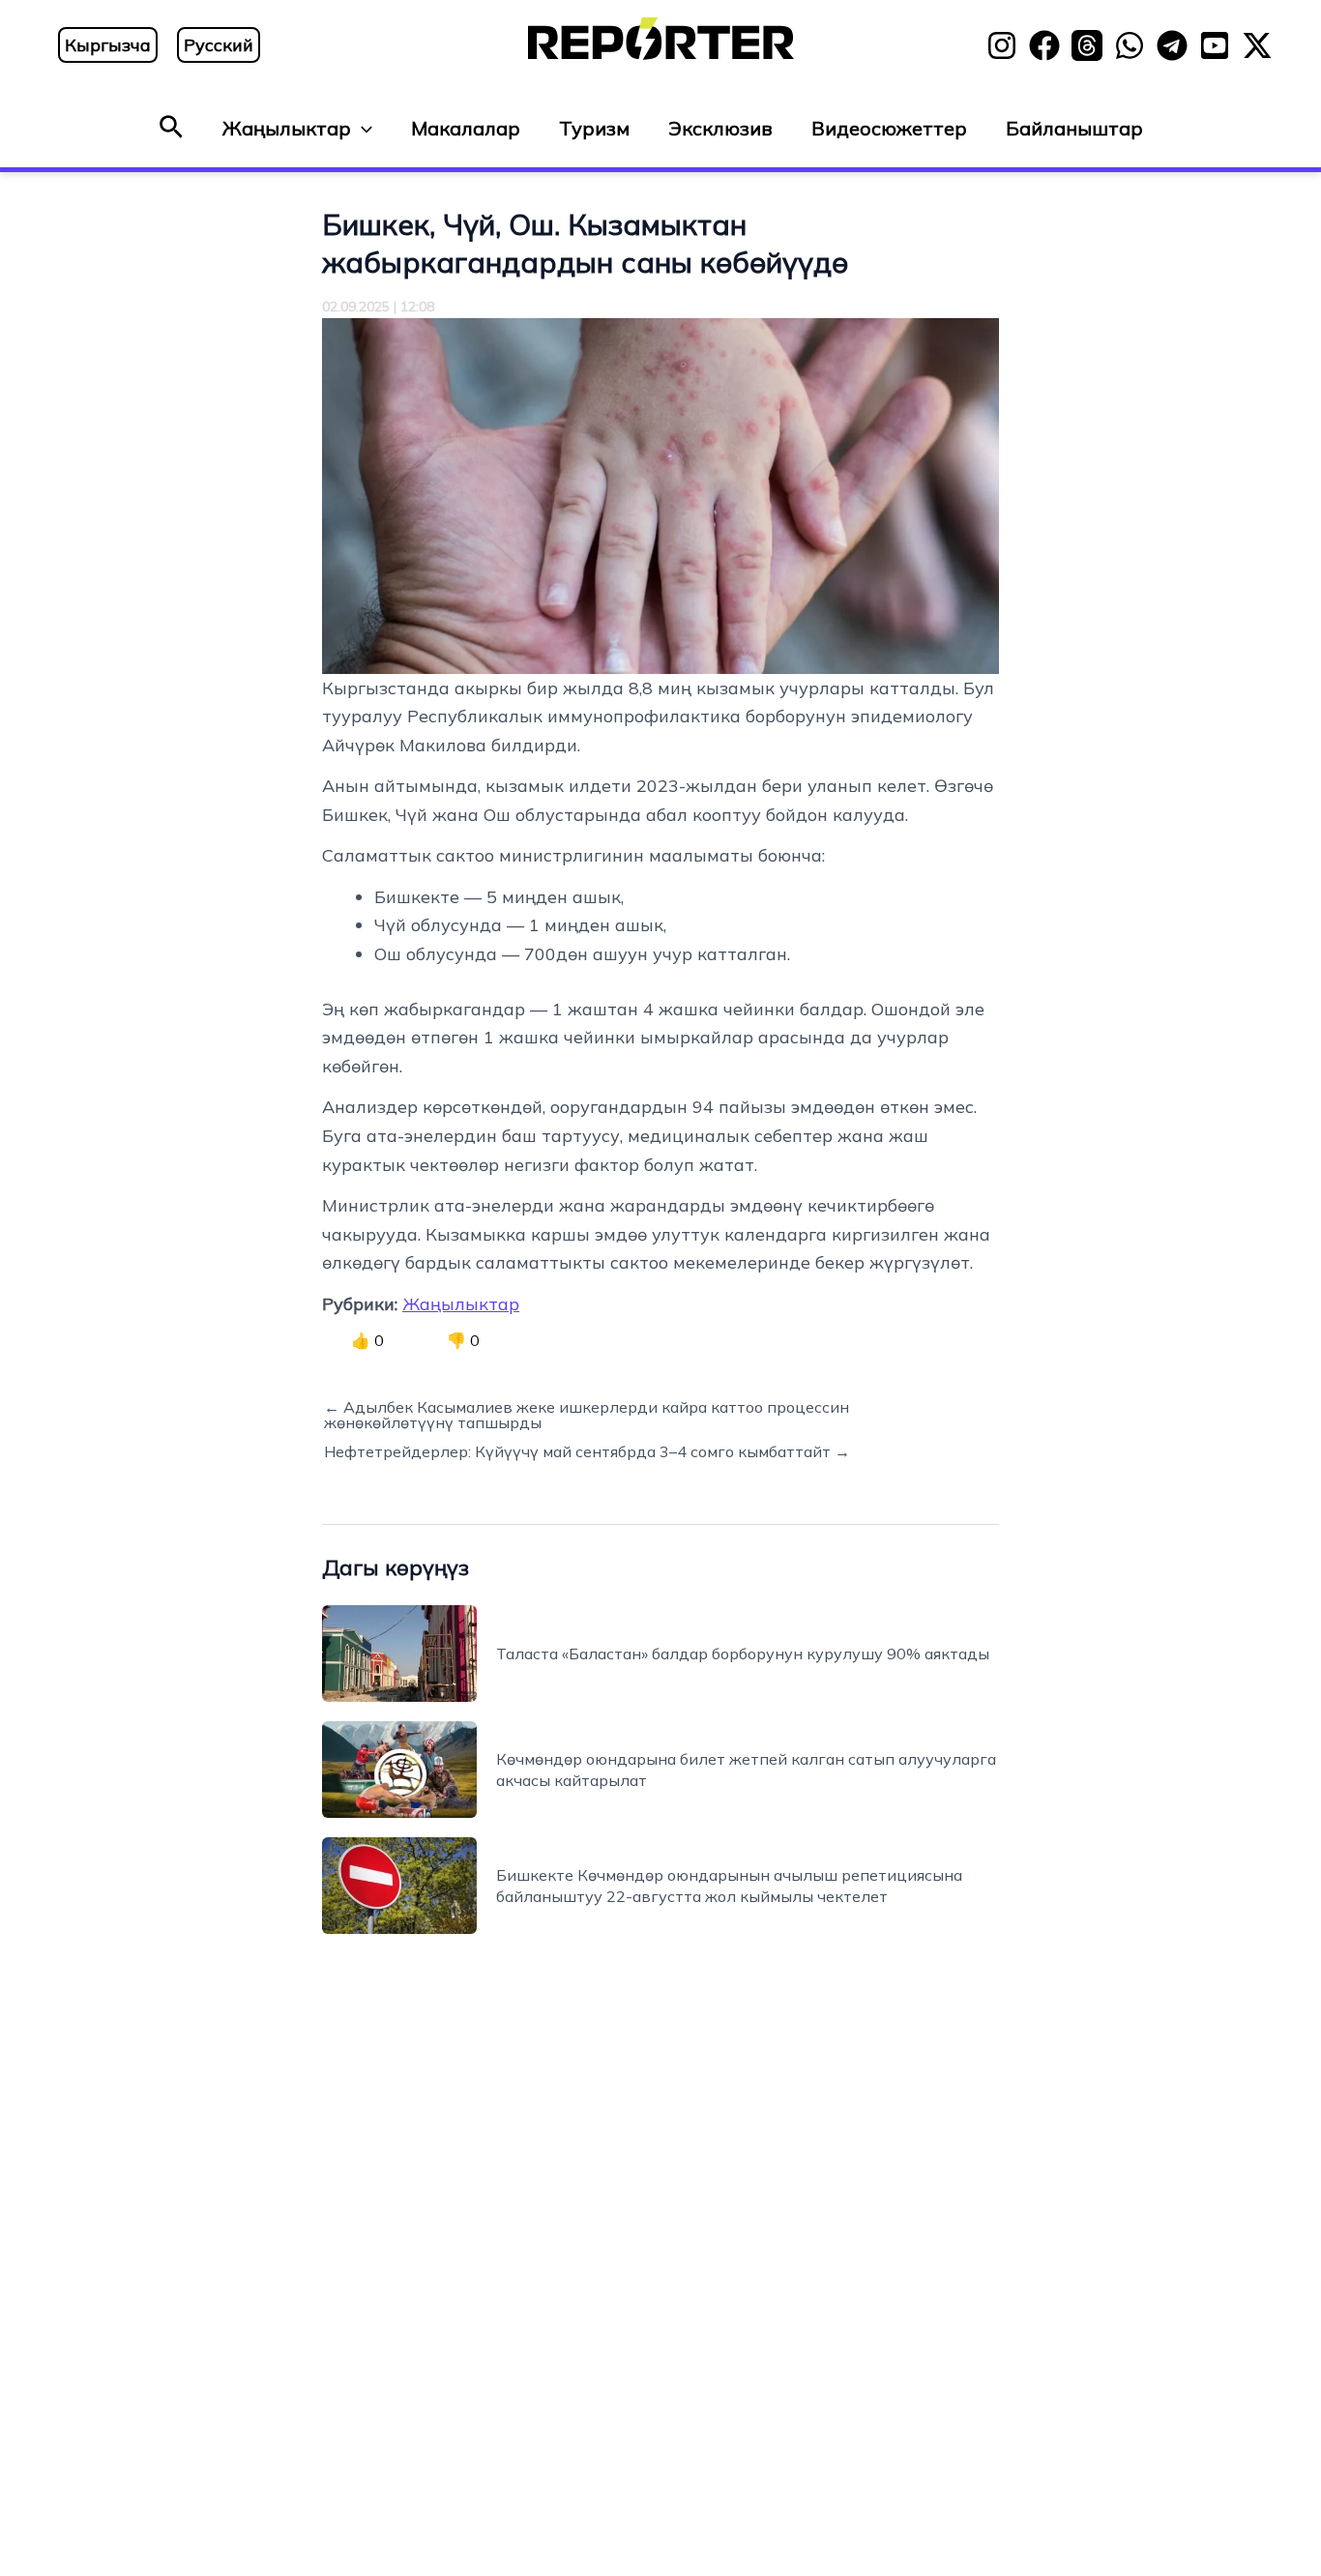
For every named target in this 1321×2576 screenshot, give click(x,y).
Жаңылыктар (287, 128)
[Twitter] (1257, 45)
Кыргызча (108, 45)
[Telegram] (1172, 45)
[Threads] (1087, 45)
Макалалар (466, 128)
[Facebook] (1044, 45)
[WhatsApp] (1130, 45)
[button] (171, 128)
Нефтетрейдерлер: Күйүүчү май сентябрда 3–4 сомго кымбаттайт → (587, 1451)
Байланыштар (1074, 128)
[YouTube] (1215, 45)
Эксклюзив (720, 128)
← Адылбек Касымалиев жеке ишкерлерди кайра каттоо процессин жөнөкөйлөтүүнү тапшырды (587, 1415)
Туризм (594, 128)
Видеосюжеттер (889, 128)
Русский (219, 45)
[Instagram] (1002, 45)
